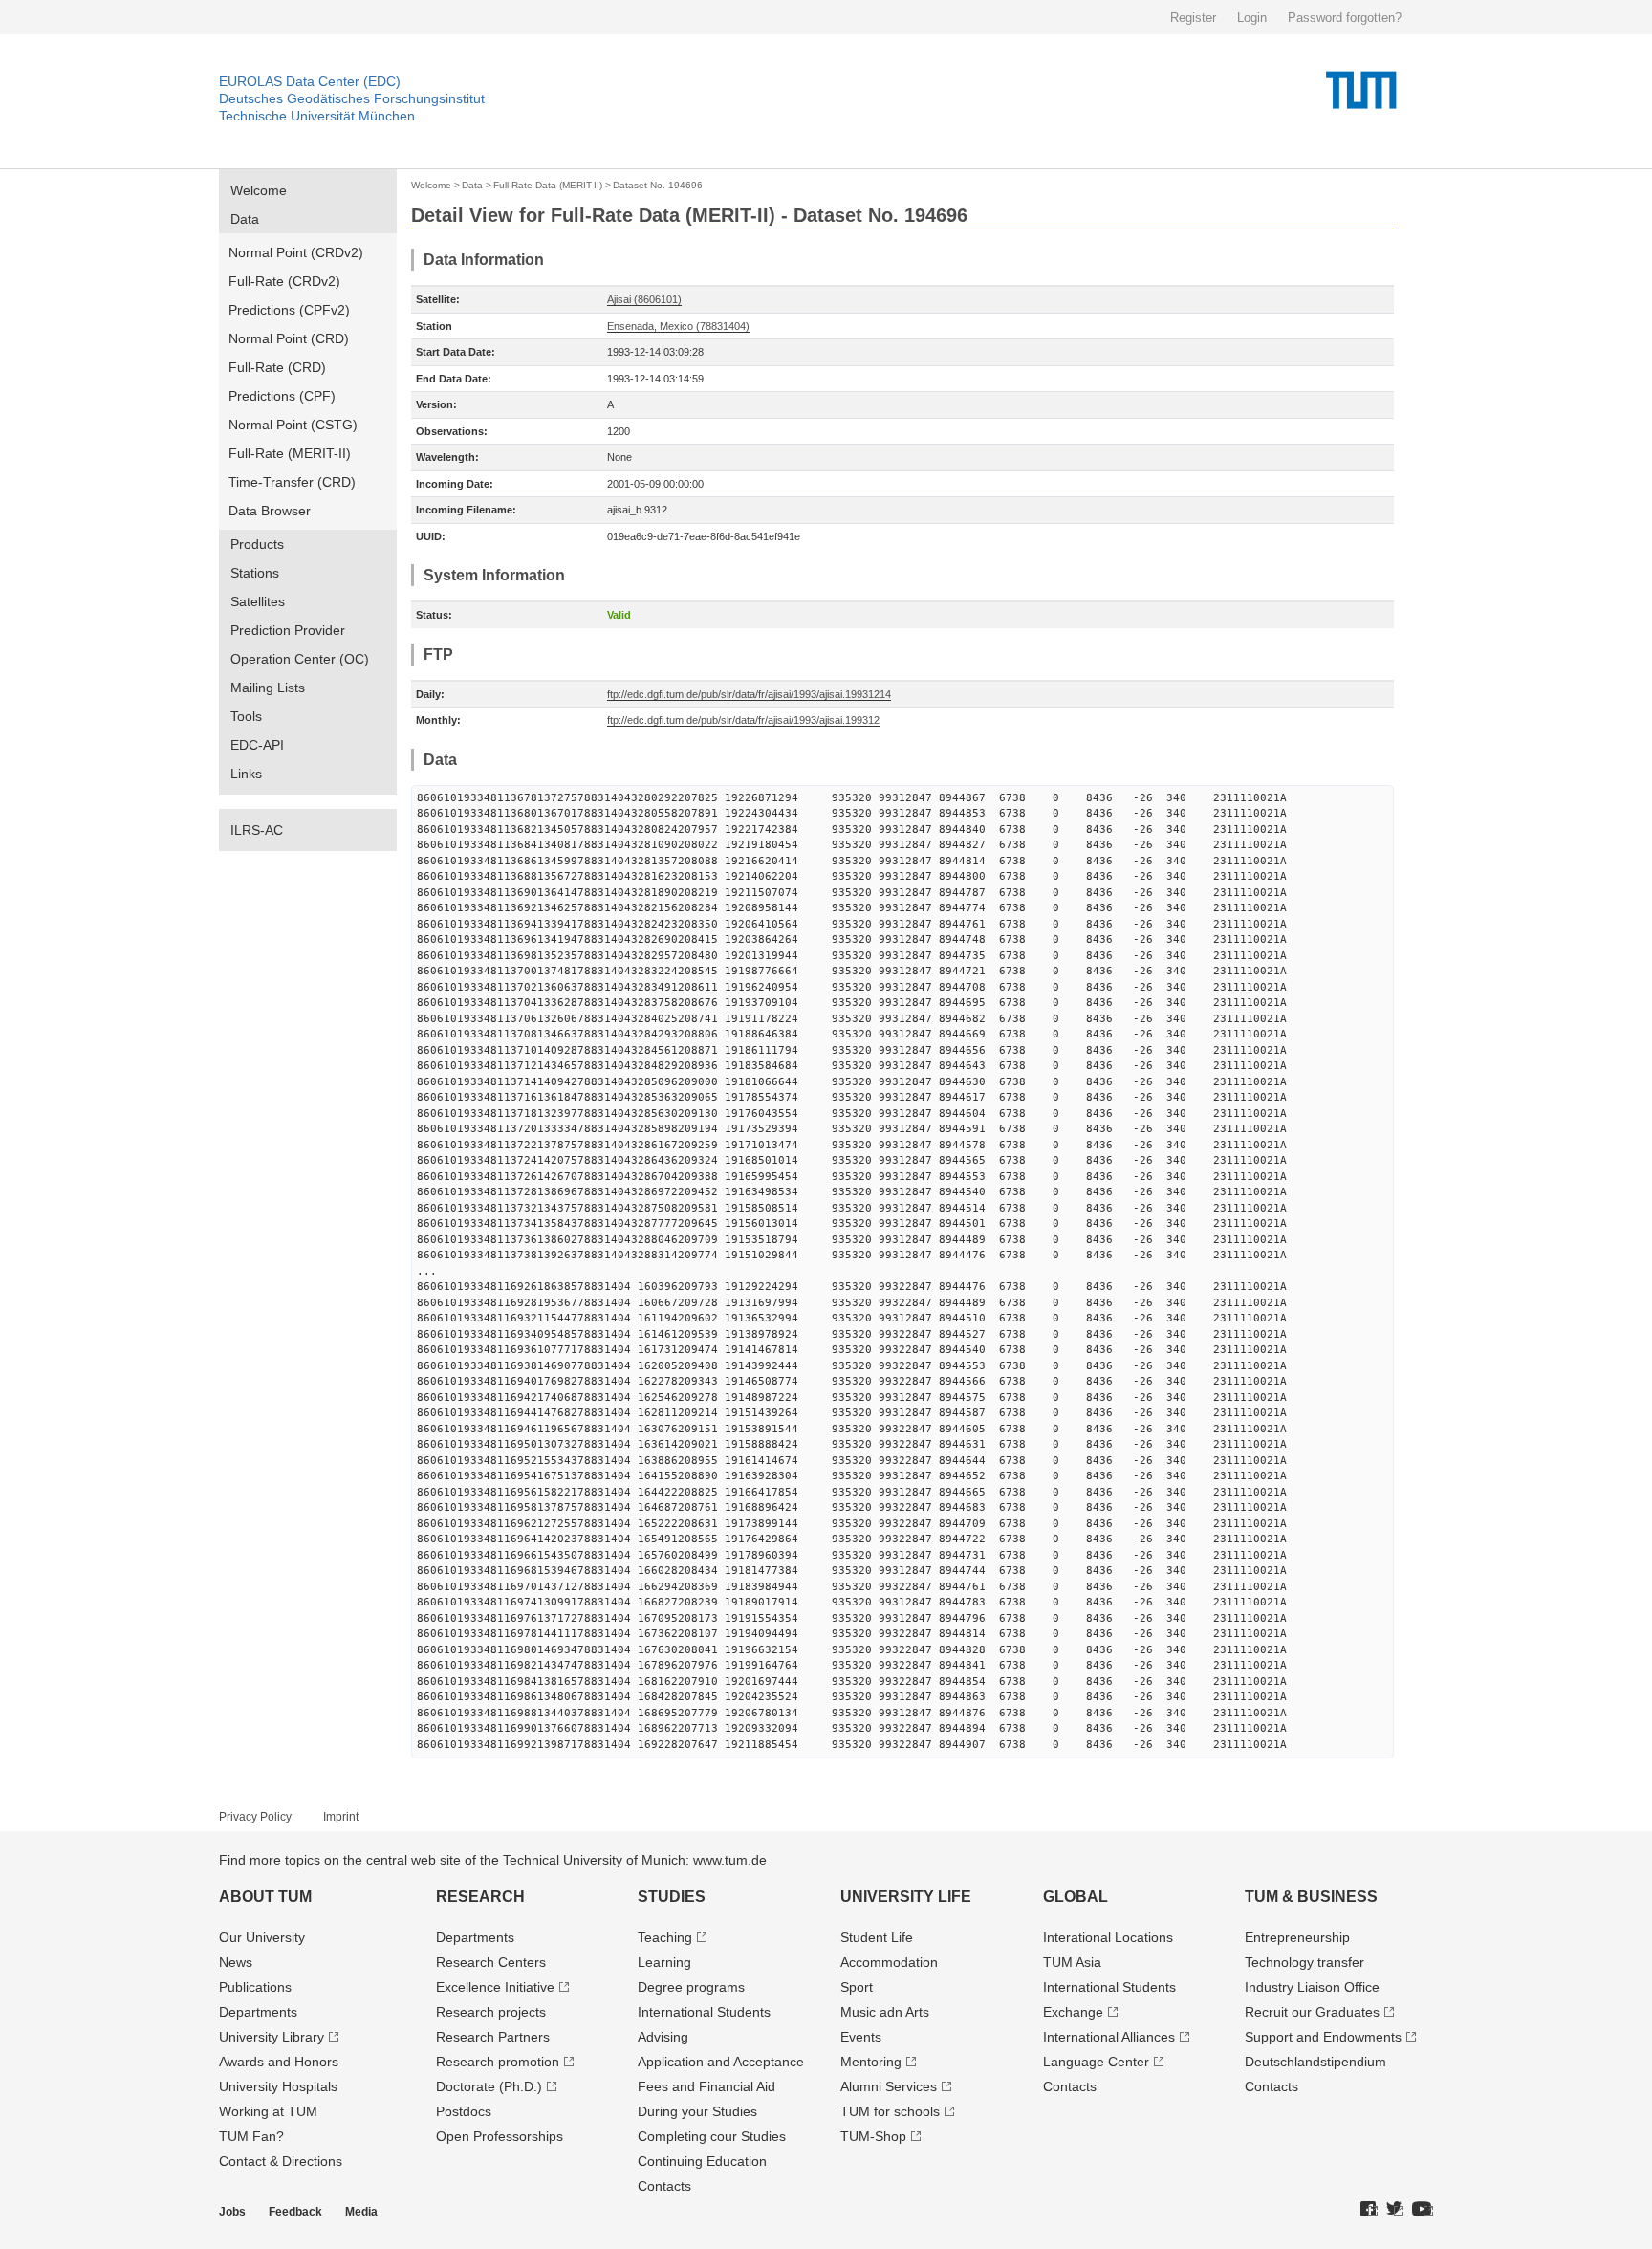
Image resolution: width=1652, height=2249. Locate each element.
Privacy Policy (255, 1817)
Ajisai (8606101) (644, 299)
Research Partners (493, 2037)
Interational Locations (1108, 1937)
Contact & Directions (281, 2161)
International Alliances (1109, 2037)
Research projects (491, 2012)
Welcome (259, 190)
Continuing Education (702, 2161)
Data (245, 219)
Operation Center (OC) (300, 659)
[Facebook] (1369, 2210)
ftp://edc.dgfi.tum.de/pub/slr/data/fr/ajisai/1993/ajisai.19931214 (749, 694)
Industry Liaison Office (1312, 1987)
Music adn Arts (885, 2012)
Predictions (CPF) (282, 396)
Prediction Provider (288, 630)
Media (361, 2212)
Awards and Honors (279, 2062)
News (236, 1962)
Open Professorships (500, 2136)
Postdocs (464, 2111)
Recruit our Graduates (1312, 2012)
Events (861, 2037)
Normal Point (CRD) (289, 338)
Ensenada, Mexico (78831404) (678, 326)
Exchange (1073, 2012)
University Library (272, 2037)
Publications (255, 1987)
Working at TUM (268, 2111)
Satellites (258, 601)
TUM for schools (890, 2111)
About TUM (265, 1897)
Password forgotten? (1345, 18)
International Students (704, 2012)
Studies (672, 1897)
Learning (664, 1962)
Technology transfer (1304, 1962)
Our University (262, 1937)
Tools (246, 716)
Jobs (232, 2212)
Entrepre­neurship (1297, 1937)
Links (246, 774)
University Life (906, 1897)
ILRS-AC (257, 830)
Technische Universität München (317, 116)
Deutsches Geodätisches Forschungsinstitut (352, 98)
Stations (255, 573)
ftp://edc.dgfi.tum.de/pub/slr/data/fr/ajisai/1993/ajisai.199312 (743, 720)
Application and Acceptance (721, 2062)
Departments (258, 2012)
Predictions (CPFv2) (289, 310)
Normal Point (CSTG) (293, 425)
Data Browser (270, 511)
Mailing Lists (268, 688)
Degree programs (691, 1987)
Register (1193, 18)
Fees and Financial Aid (706, 2086)
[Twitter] (1395, 2210)
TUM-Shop (873, 2136)
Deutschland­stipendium (1315, 2062)
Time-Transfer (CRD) (292, 482)
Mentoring (871, 2062)
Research (480, 1897)
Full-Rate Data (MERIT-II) (548, 185)
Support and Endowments (1323, 2037)
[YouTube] (1423, 2210)
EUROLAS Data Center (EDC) (310, 81)
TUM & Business (1311, 1897)
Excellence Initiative (495, 1987)
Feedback (295, 2212)
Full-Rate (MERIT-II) (290, 453)
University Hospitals (278, 2086)
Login (1252, 18)
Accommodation (889, 1962)
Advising (663, 2037)
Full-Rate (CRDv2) (284, 281)
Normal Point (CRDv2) (296, 252)
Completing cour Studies (712, 2136)
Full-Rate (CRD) (277, 367)
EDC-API (257, 745)
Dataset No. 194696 (658, 185)
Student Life (877, 1937)
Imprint (341, 1817)
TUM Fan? (251, 2136)
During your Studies (697, 2111)
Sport (857, 1987)
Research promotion (498, 2062)
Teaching (665, 1937)
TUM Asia (1072, 1962)
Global (1076, 1897)
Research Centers (491, 1962)
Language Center (1096, 2062)
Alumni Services (889, 2086)
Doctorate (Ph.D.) (489, 2086)
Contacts (664, 2186)
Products (257, 544)
